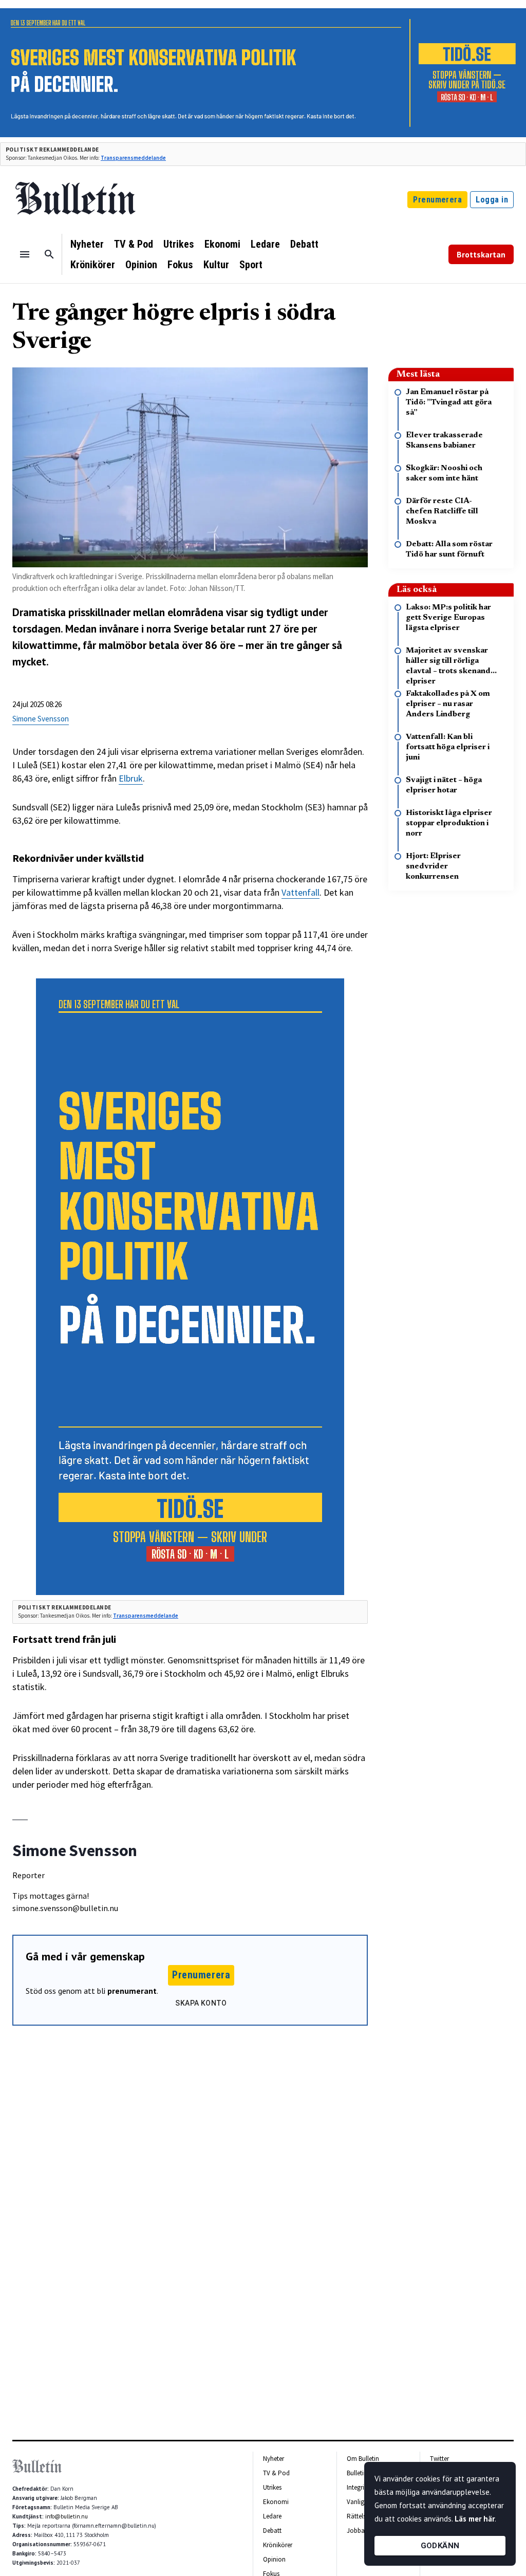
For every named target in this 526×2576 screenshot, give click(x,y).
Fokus (180, 265)
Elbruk (131, 778)
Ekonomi (222, 244)
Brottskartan (481, 254)
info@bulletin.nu (67, 2516)
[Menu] (25, 254)
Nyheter (87, 244)
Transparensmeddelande (133, 158)
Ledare (265, 244)
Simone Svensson (41, 719)
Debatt (304, 244)
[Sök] (49, 254)
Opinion (141, 265)
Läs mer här (475, 2519)
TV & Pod (134, 244)
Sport (251, 265)
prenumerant (132, 1991)
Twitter (439, 2459)
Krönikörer (93, 265)
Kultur (216, 265)
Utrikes (179, 244)
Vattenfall (300, 892)
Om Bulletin (363, 2459)
